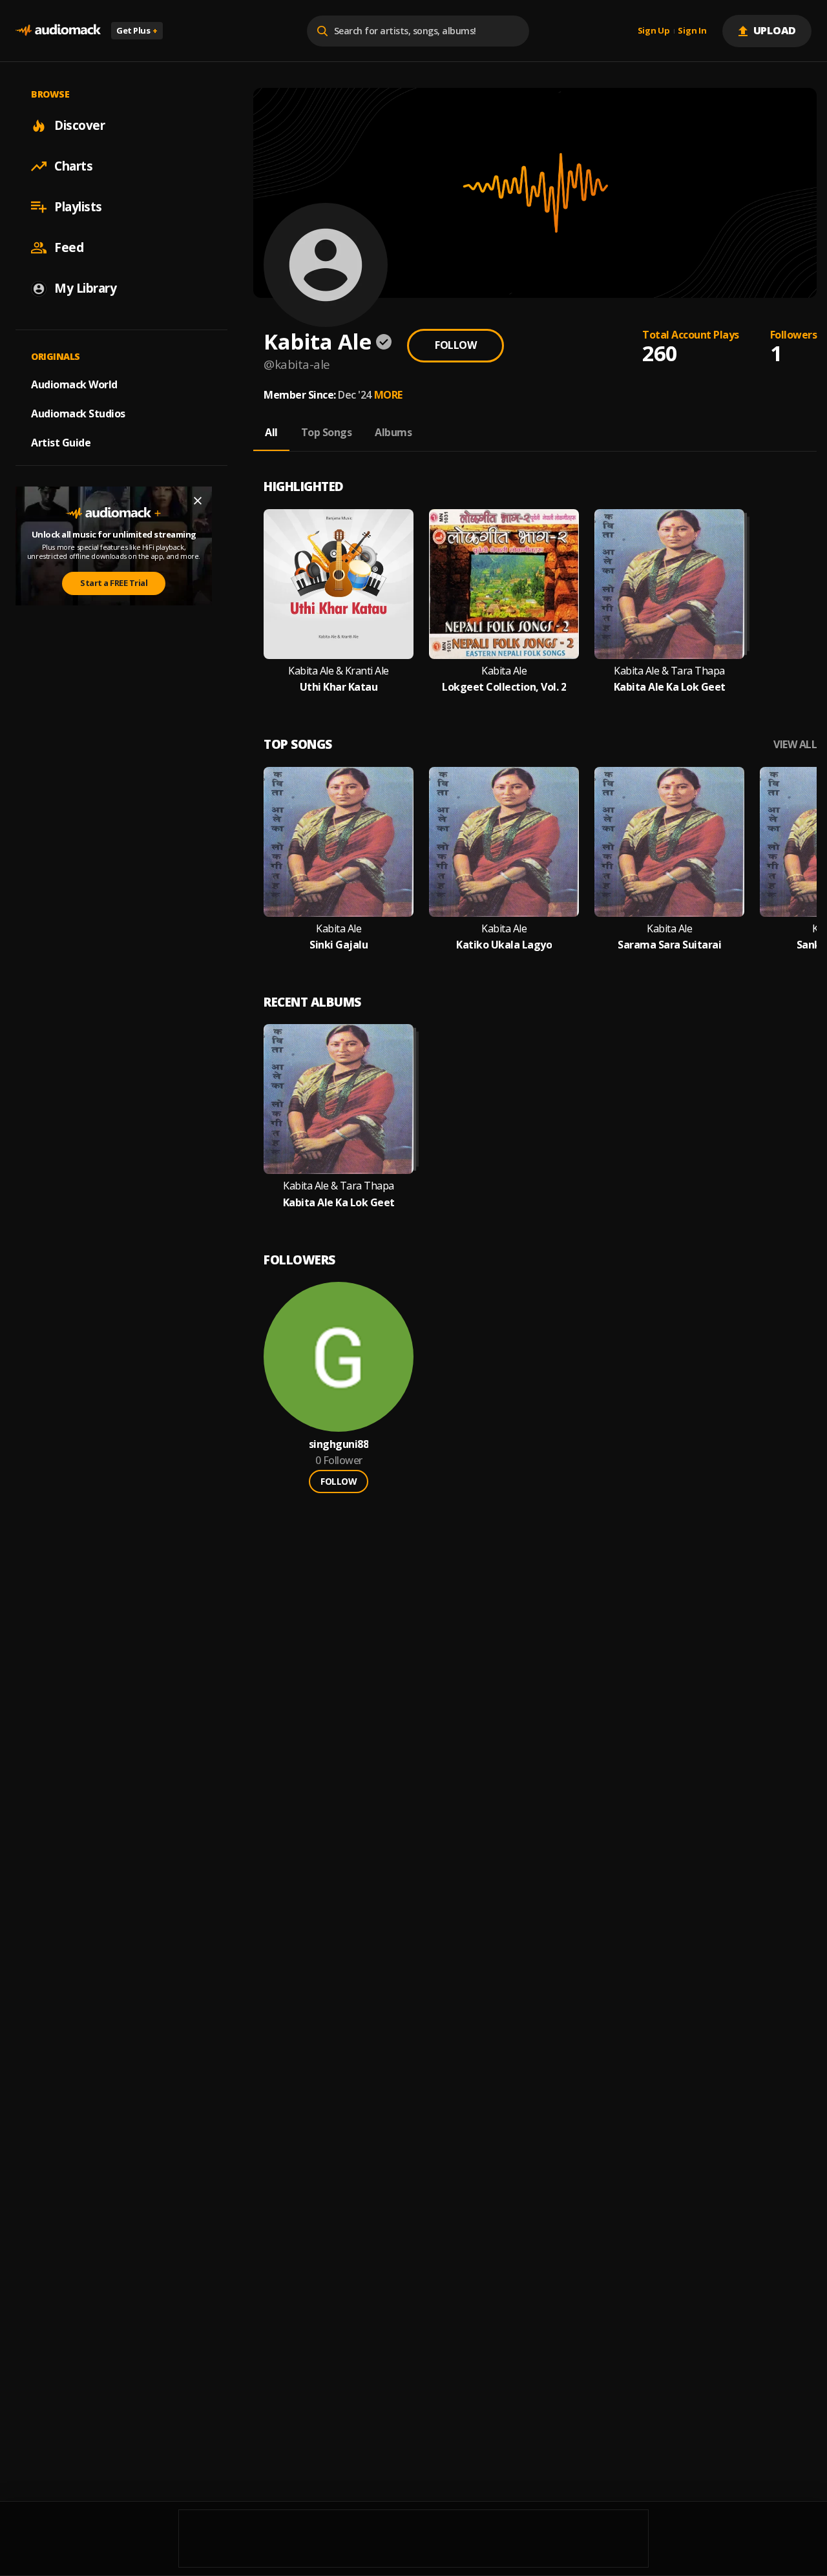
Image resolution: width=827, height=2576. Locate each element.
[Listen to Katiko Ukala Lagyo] (504, 842)
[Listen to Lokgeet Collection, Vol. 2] (504, 584)
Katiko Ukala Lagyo (504, 945)
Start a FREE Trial (114, 583)
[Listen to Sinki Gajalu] (339, 842)
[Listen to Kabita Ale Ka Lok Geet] (669, 584)
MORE (388, 395)
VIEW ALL (795, 745)
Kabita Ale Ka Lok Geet (670, 687)
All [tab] (271, 432)
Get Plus (137, 30)
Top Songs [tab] (327, 432)
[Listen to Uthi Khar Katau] (339, 584)
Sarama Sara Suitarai (669, 945)
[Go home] (58, 31)
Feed (69, 247)
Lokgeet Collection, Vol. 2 (504, 687)
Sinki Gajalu (339, 945)
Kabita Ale (504, 671)
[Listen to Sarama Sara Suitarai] (669, 842)
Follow (455, 345)
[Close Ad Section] (198, 501)
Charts (73, 166)
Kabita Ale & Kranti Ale (339, 671)
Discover (79, 125)
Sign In (692, 31)
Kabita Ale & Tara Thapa (669, 671)
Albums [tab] (393, 432)
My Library (85, 288)
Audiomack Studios (78, 414)
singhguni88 (339, 1444)
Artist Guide (61, 443)
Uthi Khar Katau (339, 687)
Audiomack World (74, 384)
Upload (775, 30)
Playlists (78, 207)
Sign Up (654, 31)
